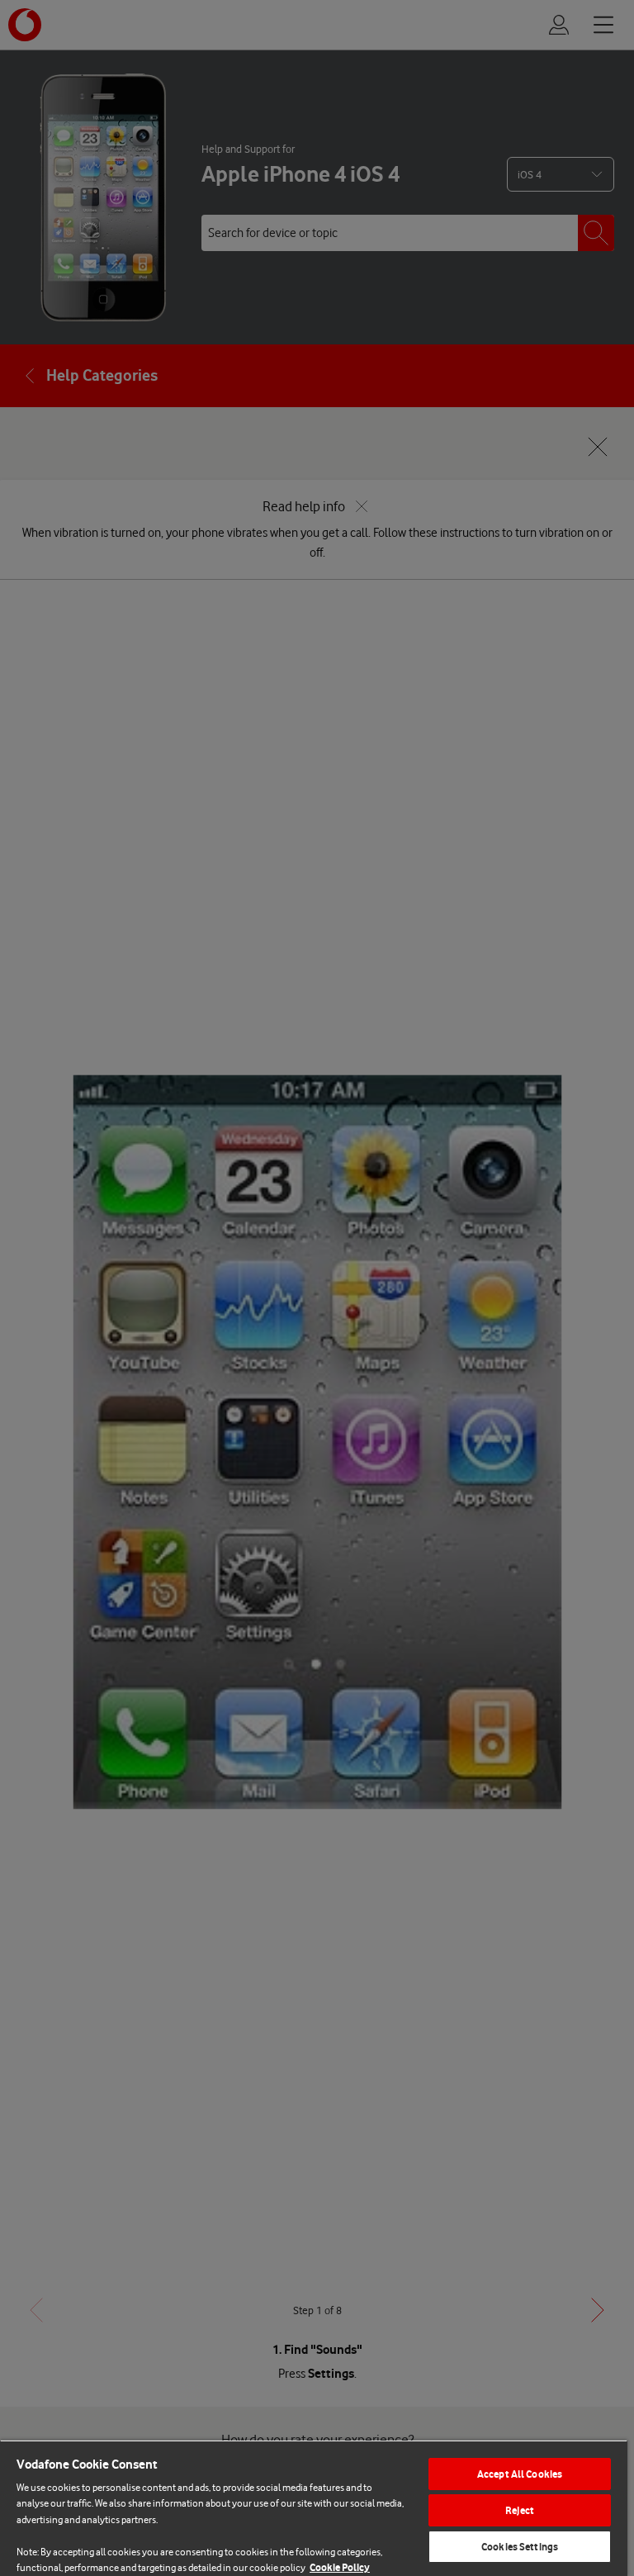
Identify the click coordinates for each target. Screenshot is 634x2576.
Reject (520, 2510)
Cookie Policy (340, 2567)
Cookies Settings (520, 2547)
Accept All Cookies (520, 2474)
